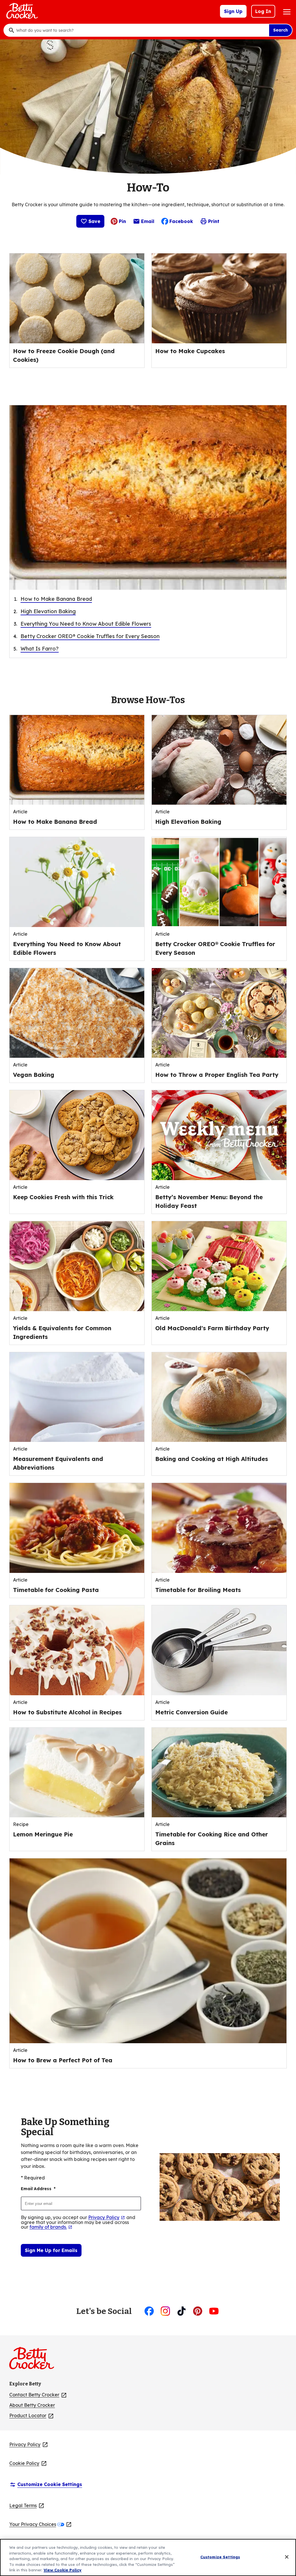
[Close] (287, 2557)
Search (281, 30)
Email (148, 223)
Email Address (38, 2189)
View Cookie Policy (63, 2570)
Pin (122, 221)
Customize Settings (220, 2557)
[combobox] (141, 30)
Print (214, 221)
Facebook (181, 221)
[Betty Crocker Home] (21, 11)
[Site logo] (35, 2361)
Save (94, 221)
